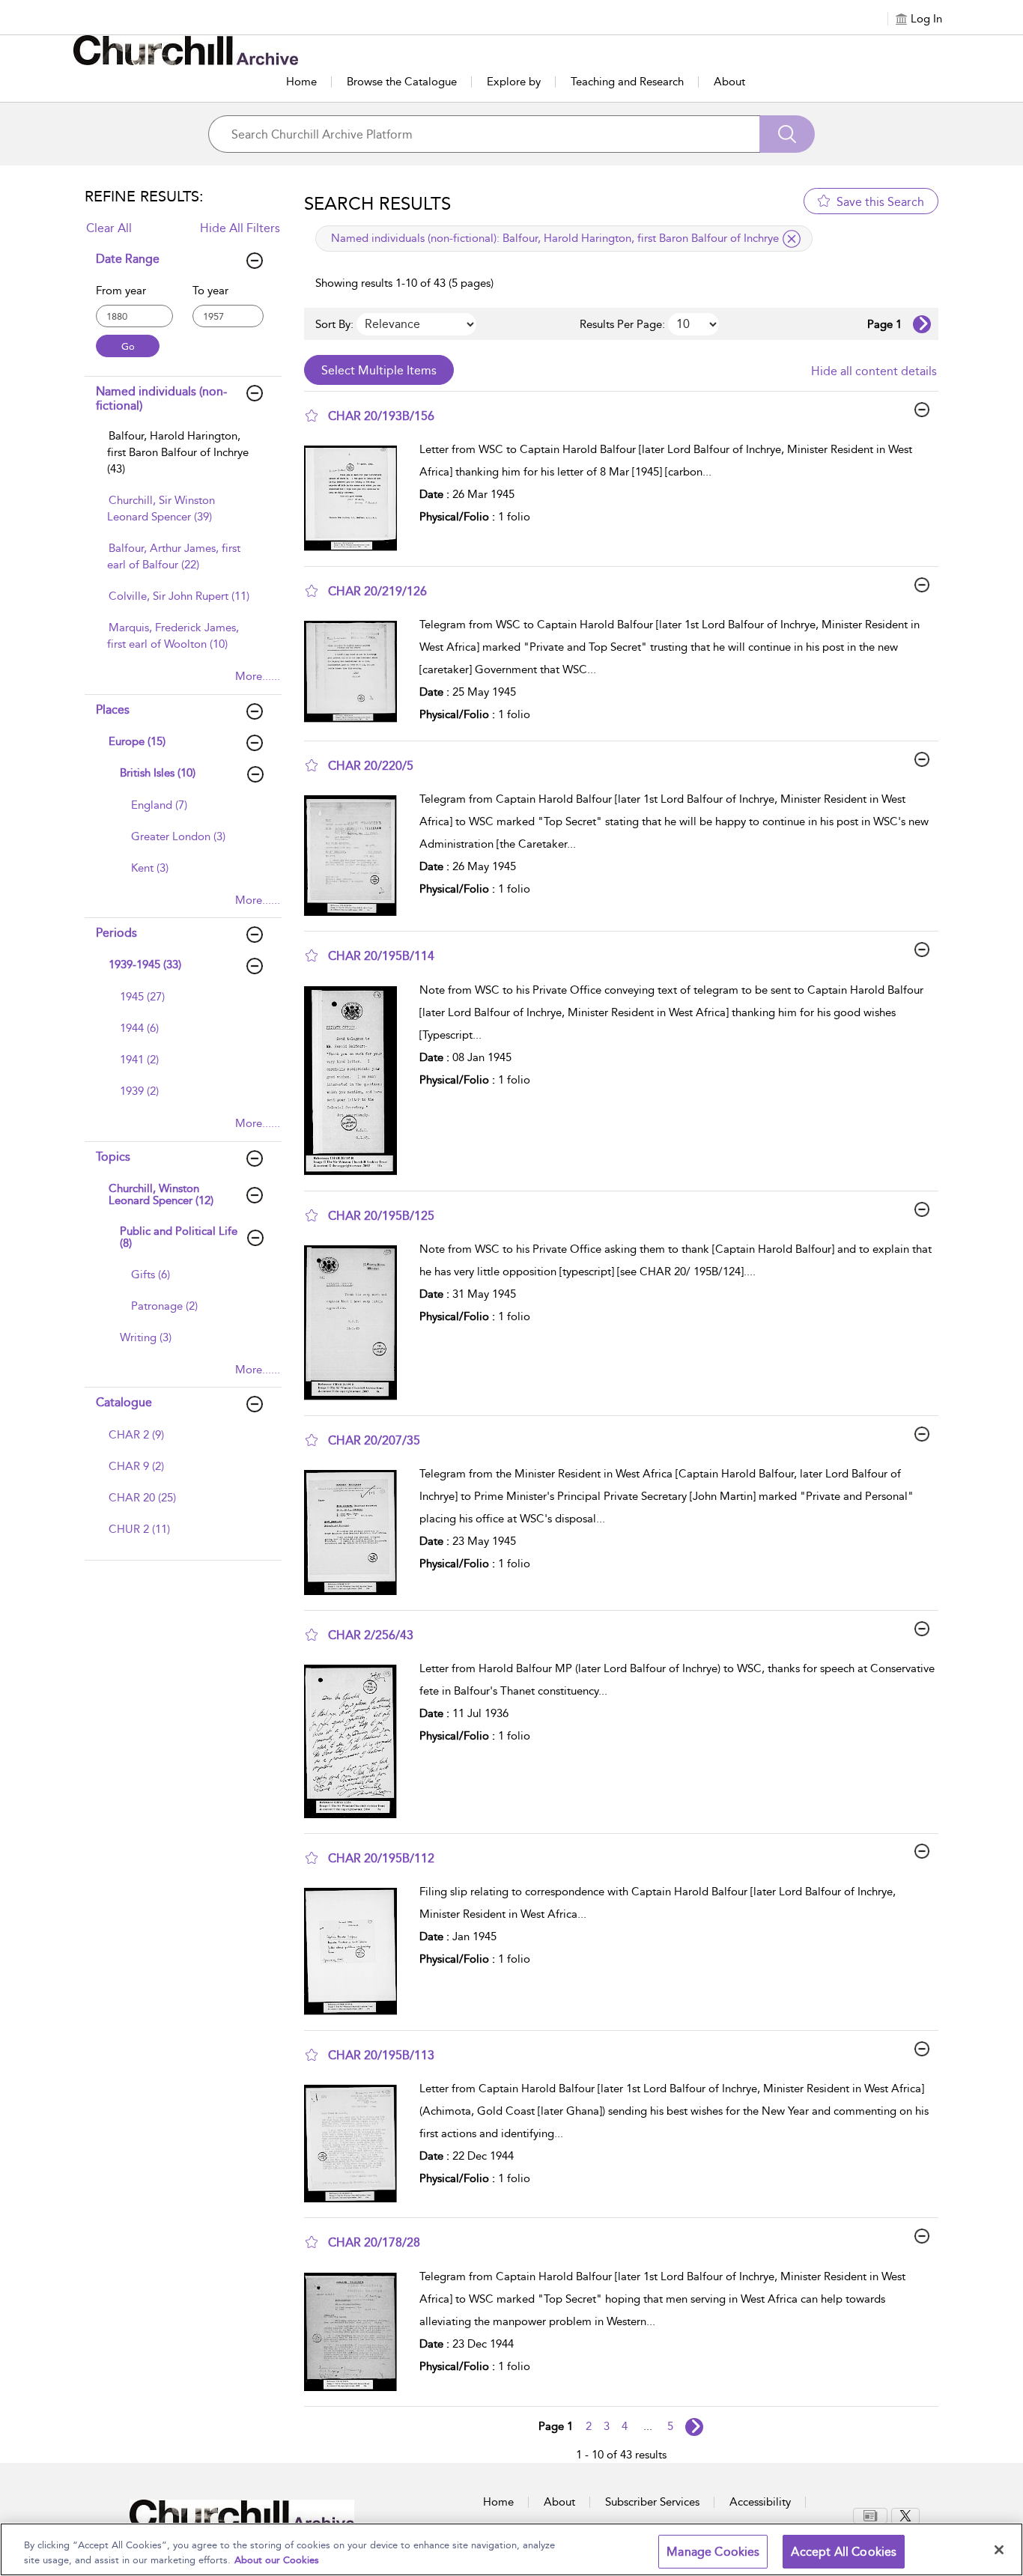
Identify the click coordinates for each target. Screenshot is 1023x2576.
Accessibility (760, 2502)
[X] (905, 2516)
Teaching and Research (627, 82)
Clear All (109, 228)
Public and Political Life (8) (179, 1237)
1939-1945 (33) (145, 965)
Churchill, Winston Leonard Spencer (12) (161, 1195)
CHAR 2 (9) (136, 1435)
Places (113, 710)
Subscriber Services (652, 2502)
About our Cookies (277, 2560)
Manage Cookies (713, 2552)
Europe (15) (137, 741)
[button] (312, 416)
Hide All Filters (240, 228)
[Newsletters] (870, 2516)
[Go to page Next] (694, 2427)
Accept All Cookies (844, 2552)
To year (210, 291)
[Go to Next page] (922, 324)
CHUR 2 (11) (139, 1529)
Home (301, 82)
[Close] (999, 2550)
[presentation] (356, 498)
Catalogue (124, 1402)
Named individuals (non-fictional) (161, 398)
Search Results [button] (377, 204)
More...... (258, 676)
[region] (511, 2549)
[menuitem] (181, 460)
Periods (116, 933)
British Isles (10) (158, 773)
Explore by (514, 82)
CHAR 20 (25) (142, 1498)
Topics (113, 1157)
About (729, 82)
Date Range (128, 259)
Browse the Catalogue (402, 82)
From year (121, 291)
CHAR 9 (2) (136, 1466)
